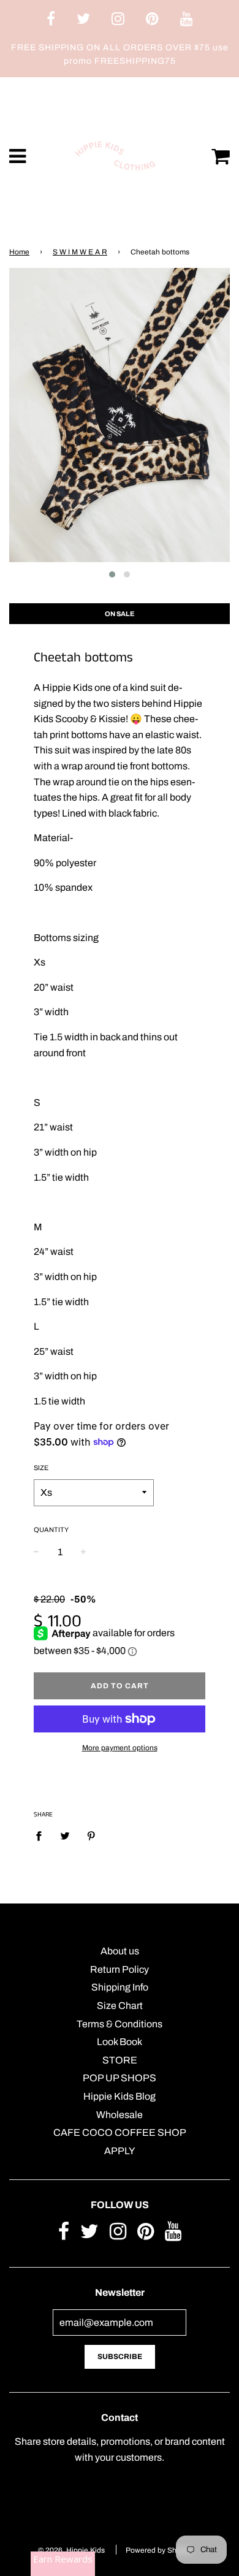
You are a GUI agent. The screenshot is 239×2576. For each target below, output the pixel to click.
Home (19, 252)
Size (41, 1468)
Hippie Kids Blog (120, 2096)
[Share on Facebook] (42, 1836)
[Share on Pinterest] (91, 1836)
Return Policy (120, 1969)
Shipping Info (120, 1987)
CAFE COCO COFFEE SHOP (120, 2132)
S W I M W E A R (80, 252)
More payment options (120, 1748)
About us (120, 1951)
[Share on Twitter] (65, 1836)
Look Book (120, 2042)
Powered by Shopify (159, 2550)
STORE (120, 2060)
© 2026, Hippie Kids (71, 2550)
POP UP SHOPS (120, 2078)
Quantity (51, 1530)
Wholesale (120, 2115)
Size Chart (120, 2006)
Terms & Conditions (120, 2024)
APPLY (120, 2151)
